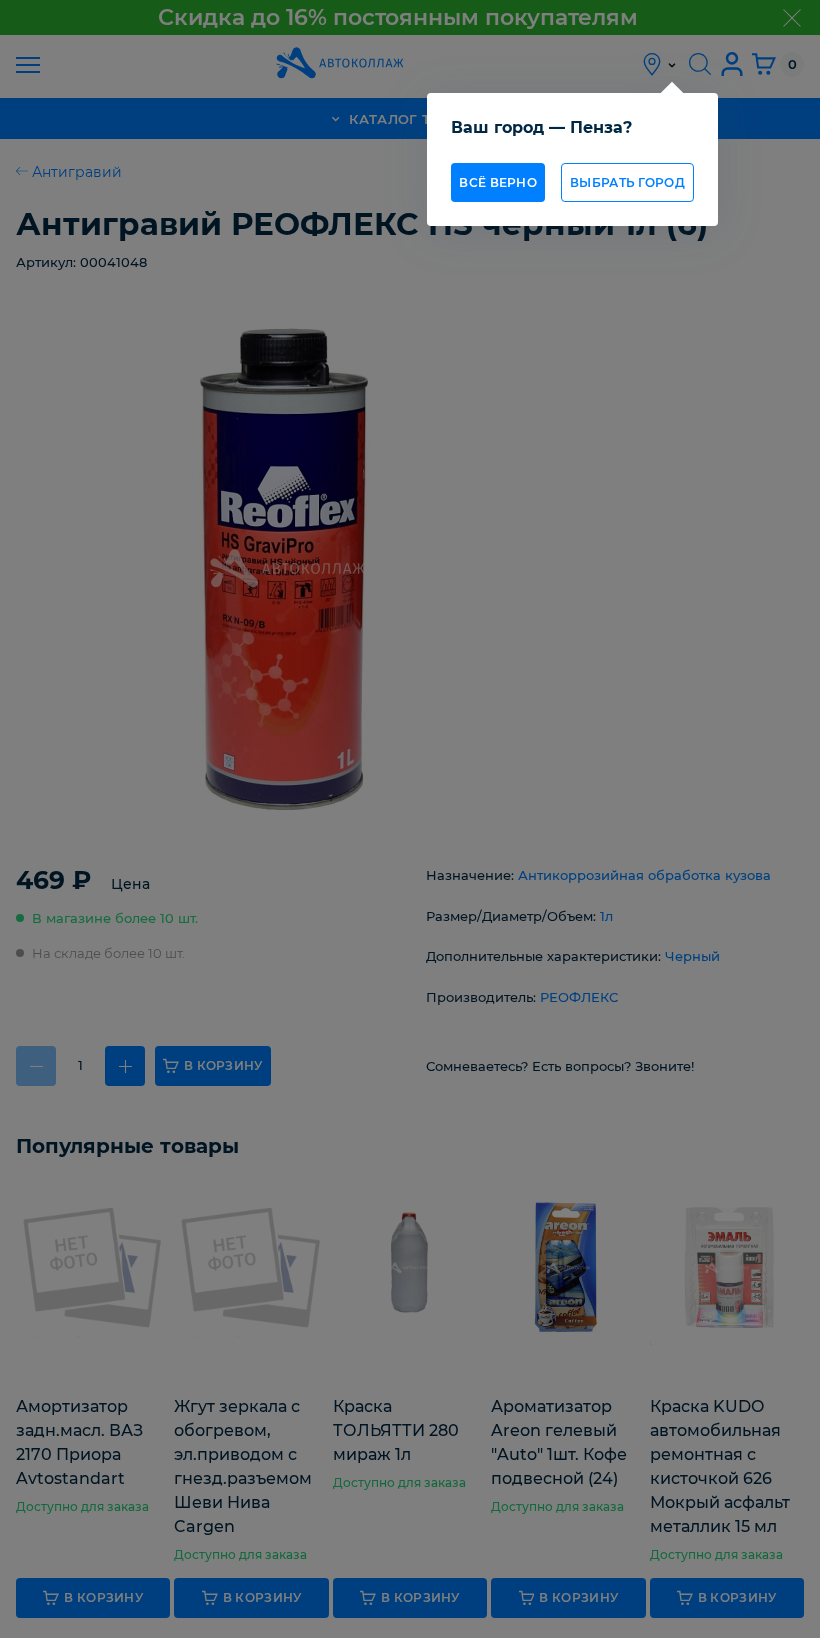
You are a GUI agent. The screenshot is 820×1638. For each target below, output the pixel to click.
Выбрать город (627, 182)
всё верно (498, 182)
